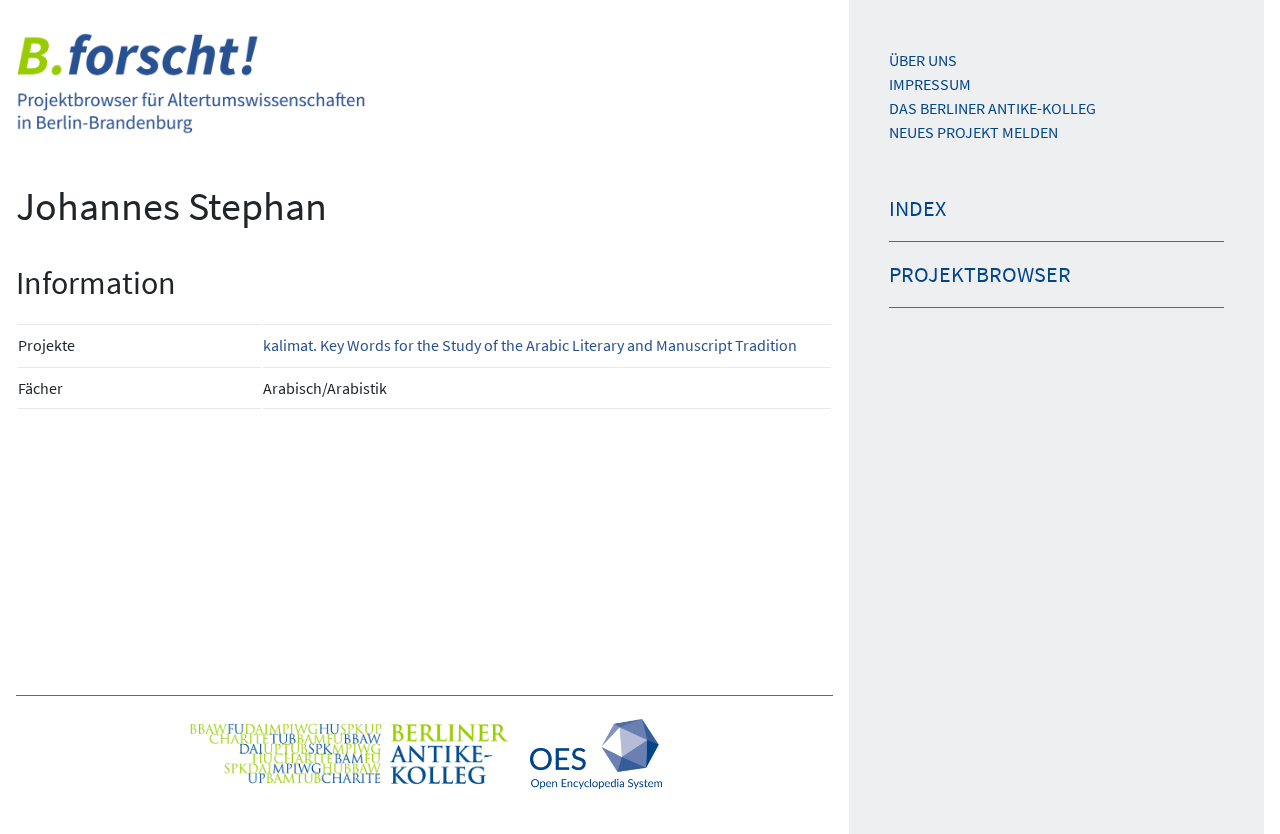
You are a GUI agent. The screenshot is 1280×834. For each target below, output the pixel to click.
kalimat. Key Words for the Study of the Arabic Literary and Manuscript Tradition (530, 345)
